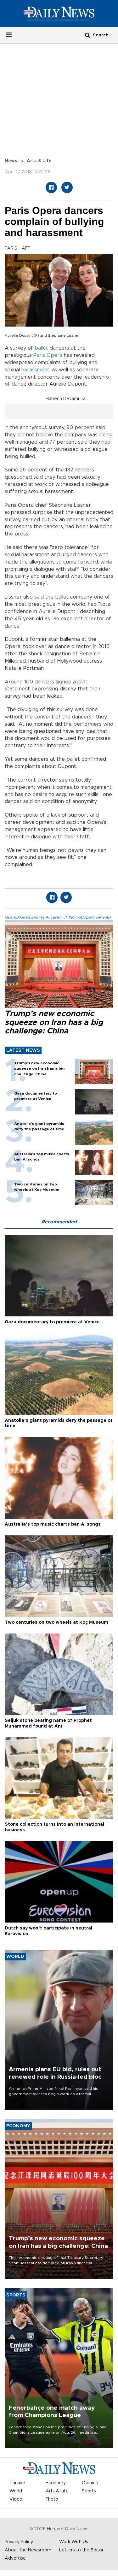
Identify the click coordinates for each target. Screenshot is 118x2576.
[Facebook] (51, 187)
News (11, 161)
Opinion (90, 2483)
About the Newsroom (28, 2550)
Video (16, 2499)
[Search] (87, 35)
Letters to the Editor (81, 2550)
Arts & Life (39, 161)
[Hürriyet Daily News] (59, 13)
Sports (89, 2491)
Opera (54, 355)
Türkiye (17, 2483)
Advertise (15, 2558)
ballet (41, 348)
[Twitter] (67, 187)
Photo (52, 2499)
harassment (35, 370)
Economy (56, 2483)
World (16, 2491)
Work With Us (74, 2542)
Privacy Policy (19, 2542)
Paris (39, 355)
